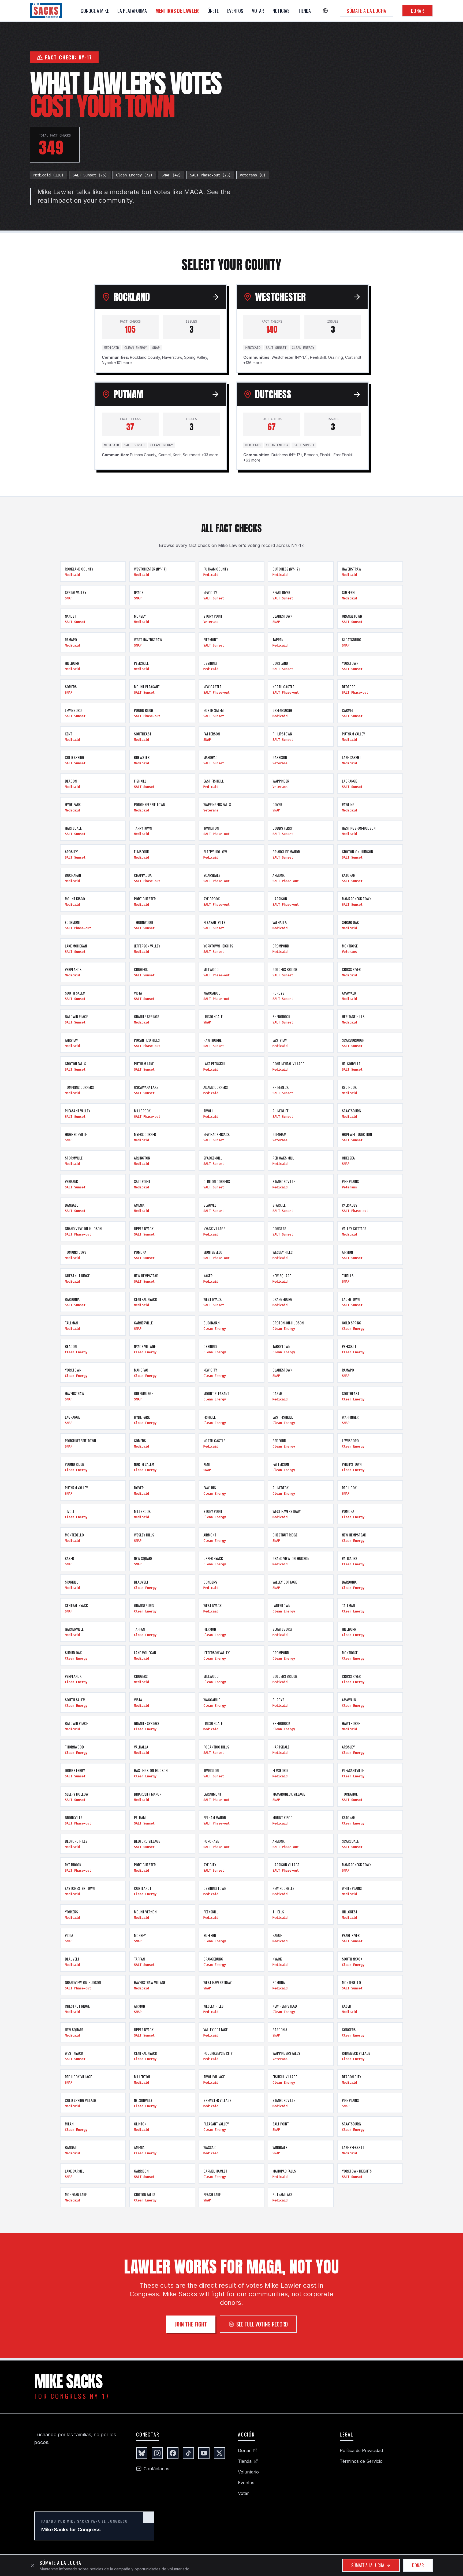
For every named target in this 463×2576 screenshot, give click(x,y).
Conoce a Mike (95, 11)
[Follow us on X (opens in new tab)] (219, 2453)
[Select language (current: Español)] (325, 11)
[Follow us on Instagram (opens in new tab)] (157, 2453)
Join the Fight (191, 2324)
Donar (417, 11)
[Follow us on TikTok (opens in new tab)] (188, 2453)
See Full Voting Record (262, 2324)
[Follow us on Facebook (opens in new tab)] (173, 2453)
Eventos (235, 11)
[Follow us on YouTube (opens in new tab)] (204, 2453)
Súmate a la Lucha (367, 11)
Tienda (305, 11)
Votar (258, 11)
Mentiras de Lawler (177, 11)
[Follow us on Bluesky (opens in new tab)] (142, 2453)
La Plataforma (132, 11)
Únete (213, 11)
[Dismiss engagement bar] (33, 2565)
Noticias (281, 11)
